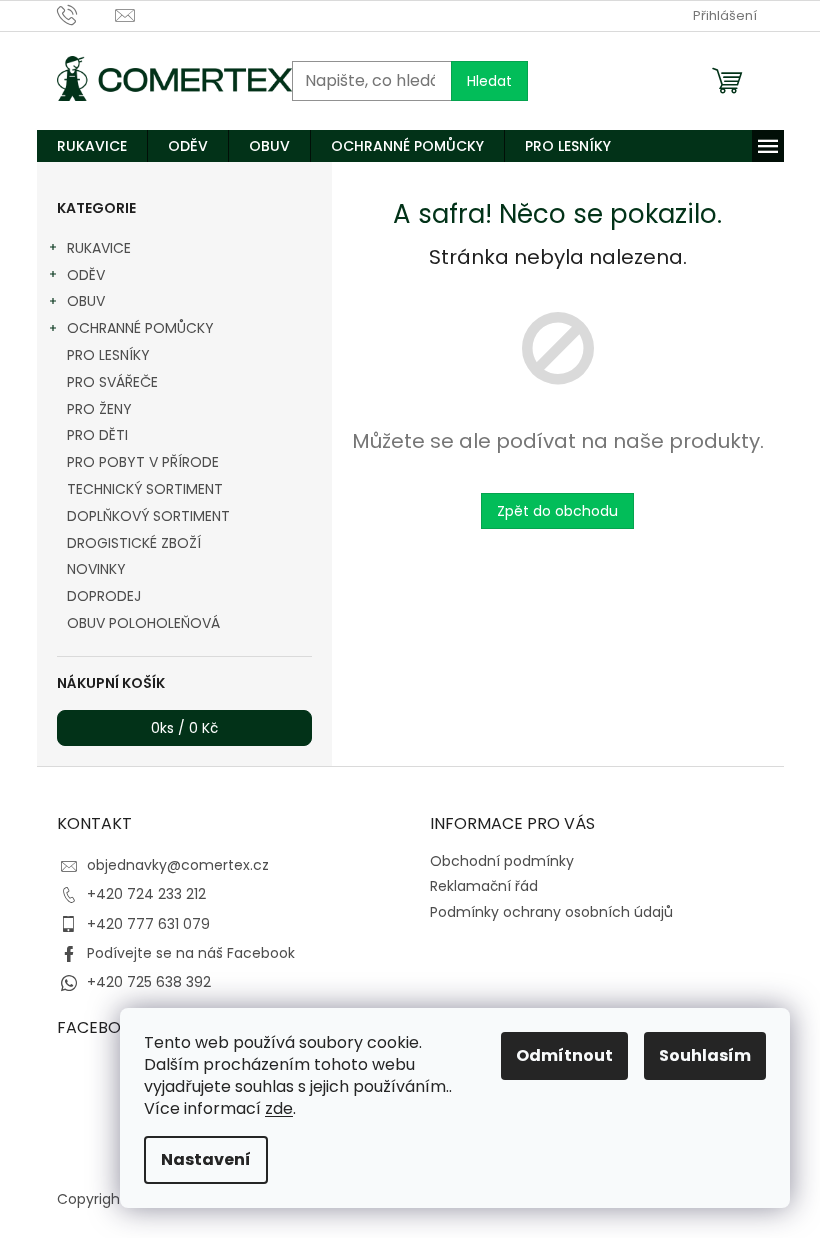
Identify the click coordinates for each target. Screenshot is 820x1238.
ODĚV (86, 275)
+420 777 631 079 (148, 924)
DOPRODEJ (104, 596)
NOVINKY (96, 569)
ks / (184, 728)
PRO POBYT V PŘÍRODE (143, 462)
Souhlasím (705, 1055)
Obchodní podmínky (502, 861)
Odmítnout (564, 1055)
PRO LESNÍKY (108, 355)
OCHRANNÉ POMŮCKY (140, 328)
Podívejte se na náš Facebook (191, 953)
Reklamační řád (484, 886)
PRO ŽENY (99, 409)
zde (279, 1108)
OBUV (86, 301)
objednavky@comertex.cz (178, 865)
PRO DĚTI (97, 435)
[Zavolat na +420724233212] (86, 14)
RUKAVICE (99, 248)
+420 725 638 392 (149, 982)
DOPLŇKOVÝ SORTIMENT (148, 516)
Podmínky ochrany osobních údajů (551, 912)
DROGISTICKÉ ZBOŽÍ (134, 543)
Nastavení (206, 1159)
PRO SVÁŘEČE (112, 382)
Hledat (489, 81)
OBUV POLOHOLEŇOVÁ (143, 623)
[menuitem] (92, 146)
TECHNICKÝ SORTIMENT (145, 489)
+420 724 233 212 (146, 894)
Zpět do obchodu (557, 511)
